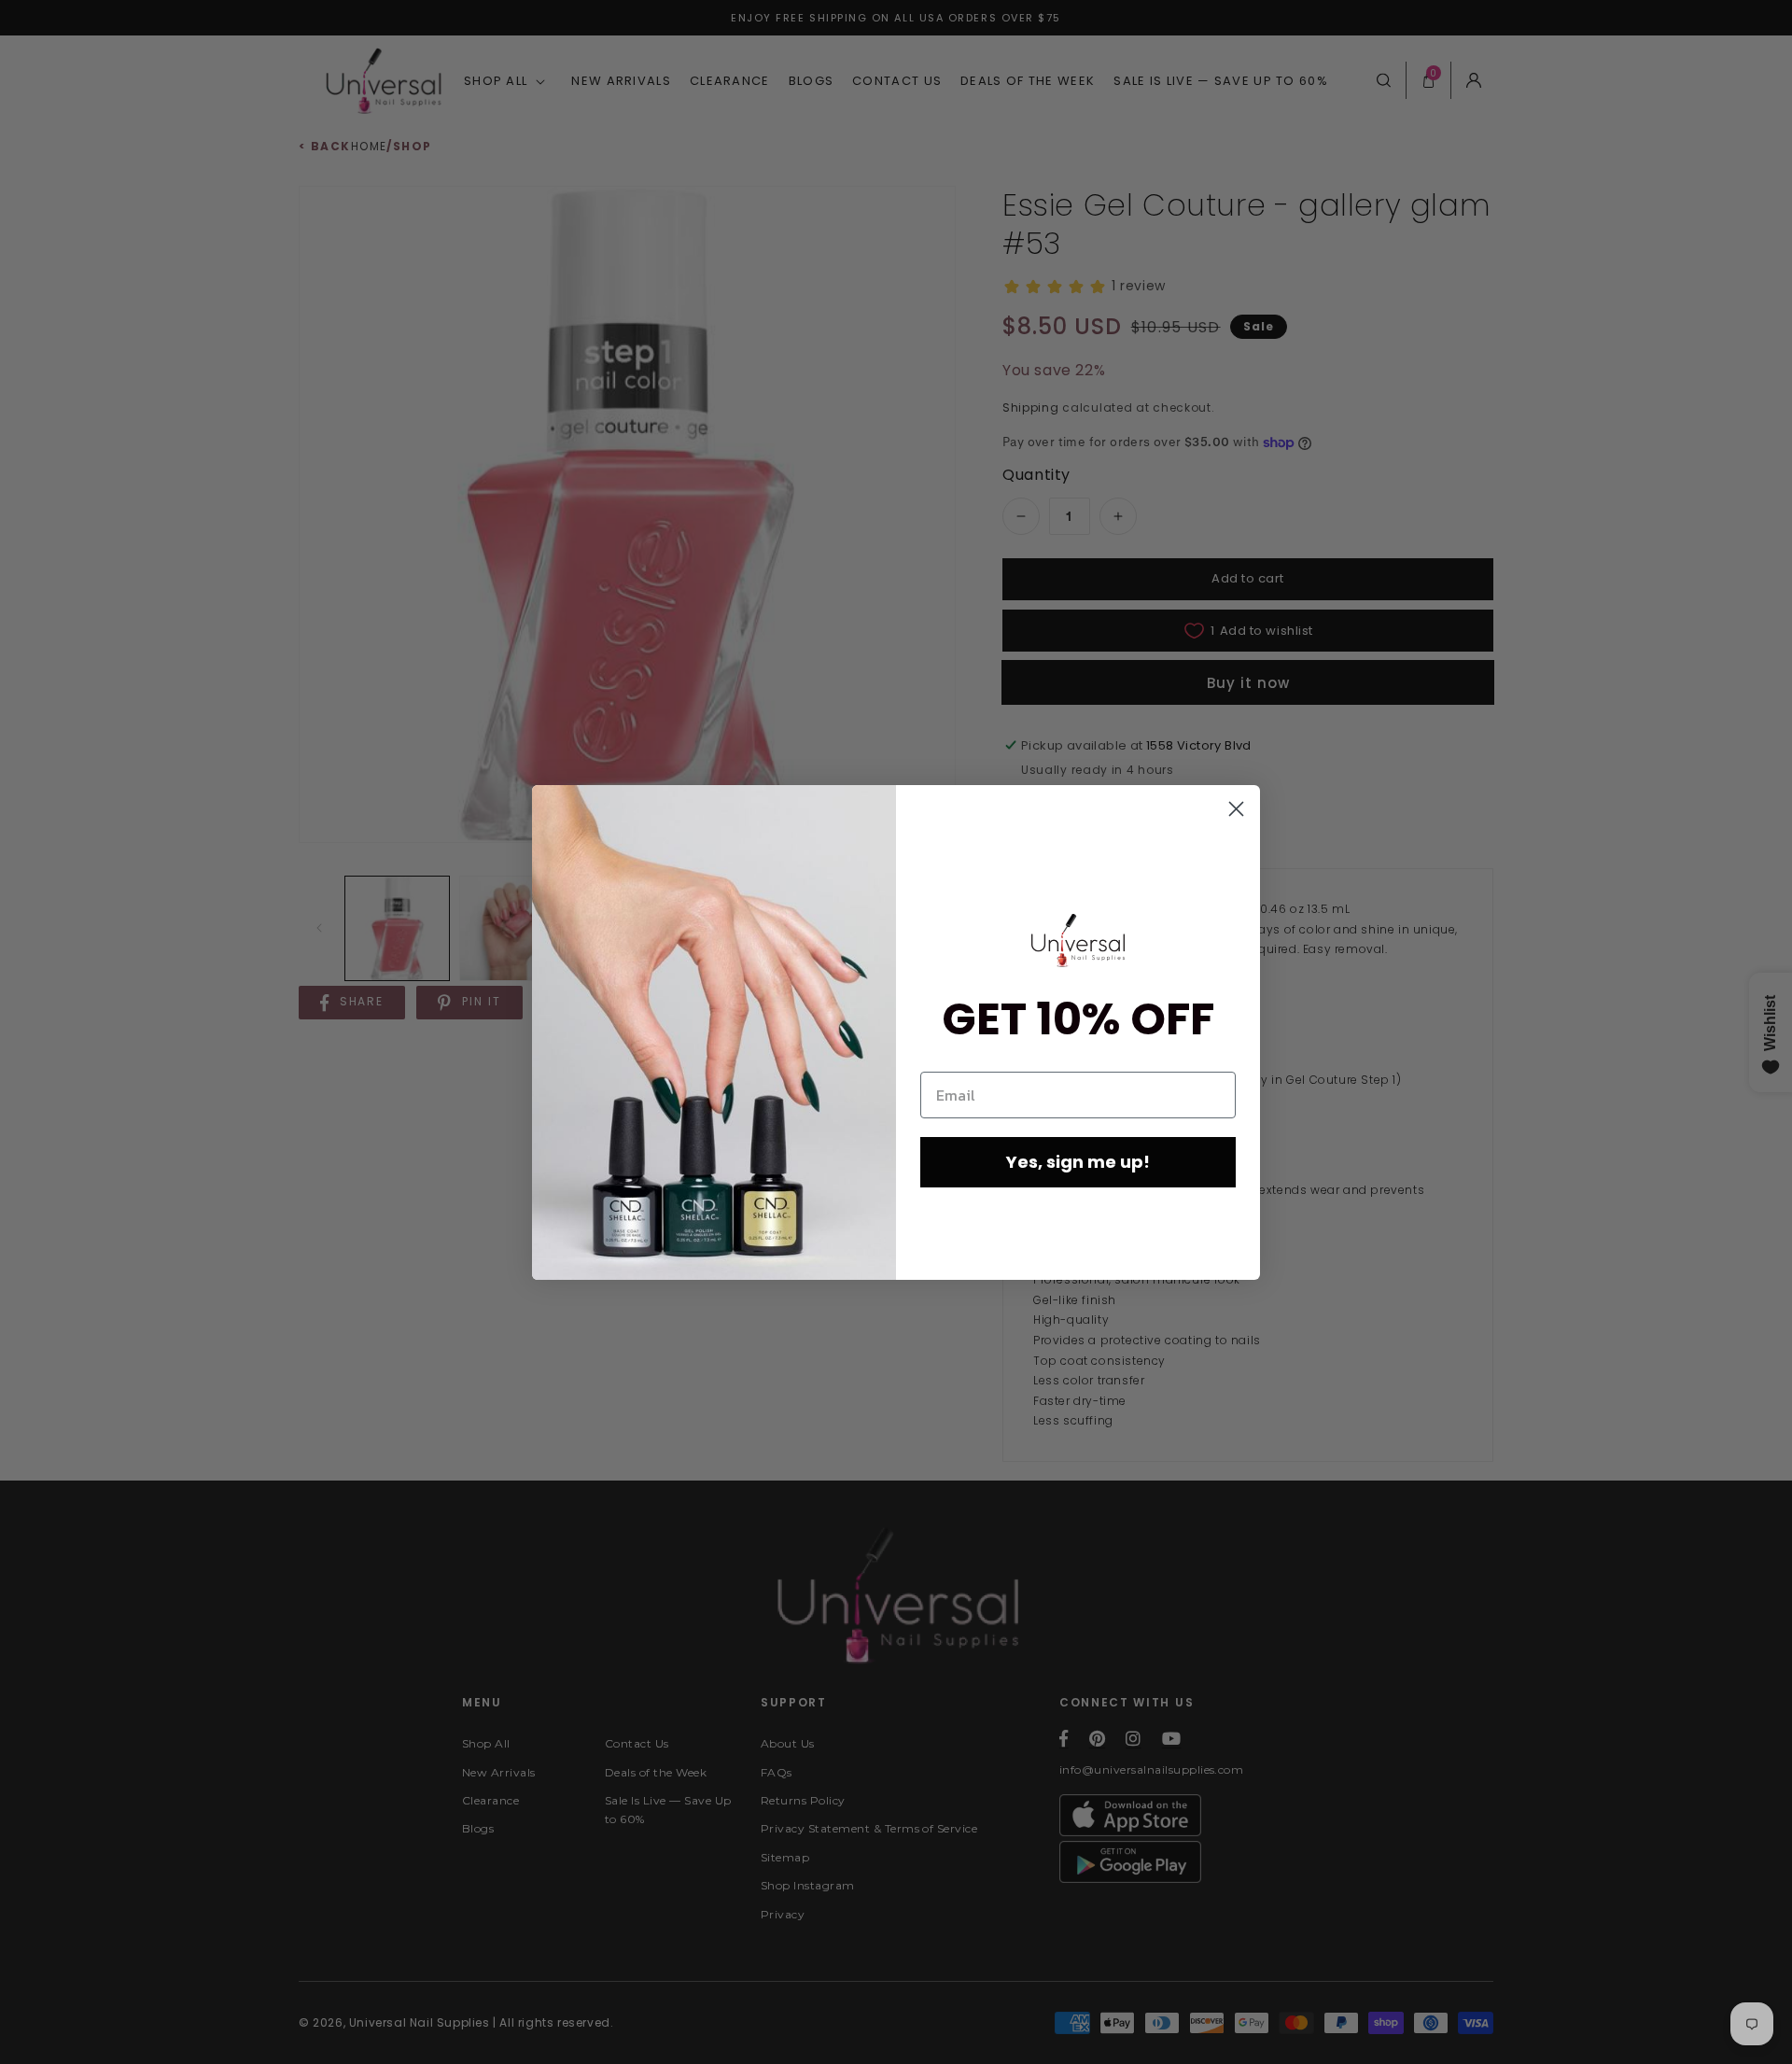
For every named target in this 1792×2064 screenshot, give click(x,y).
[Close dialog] (1236, 809)
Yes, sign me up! (1078, 1162)
